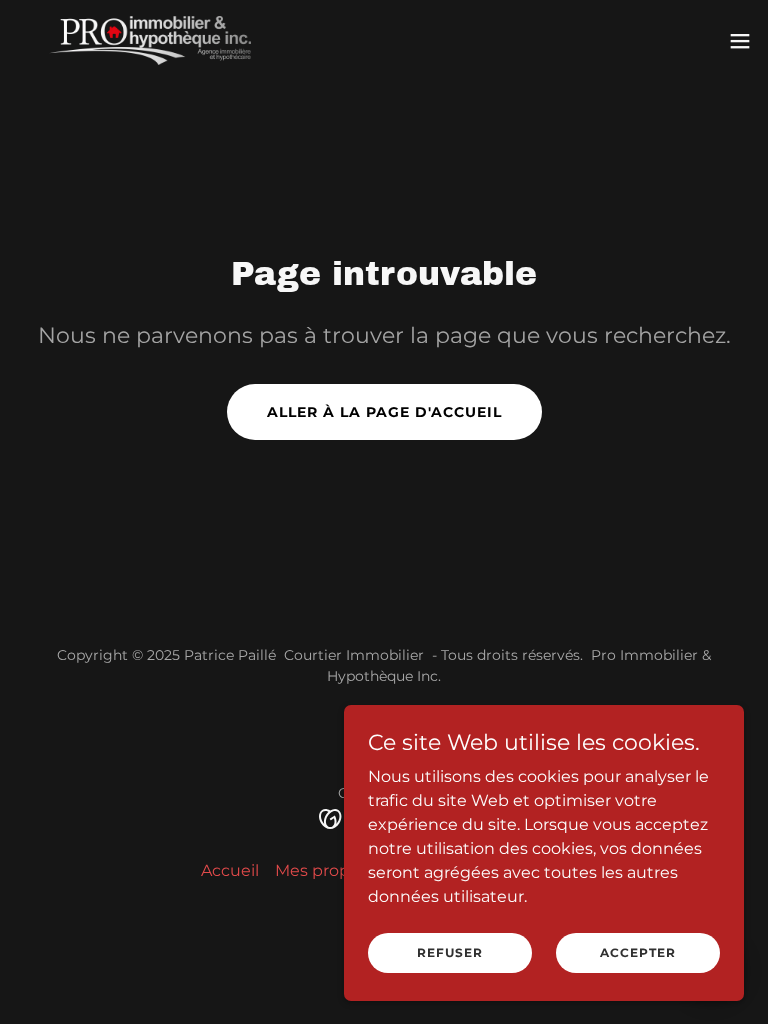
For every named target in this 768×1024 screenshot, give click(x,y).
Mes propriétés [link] (335, 870)
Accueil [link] (230, 870)
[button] (740, 41)
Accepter (638, 952)
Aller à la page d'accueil (384, 412)
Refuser (450, 952)
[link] (150, 40)
